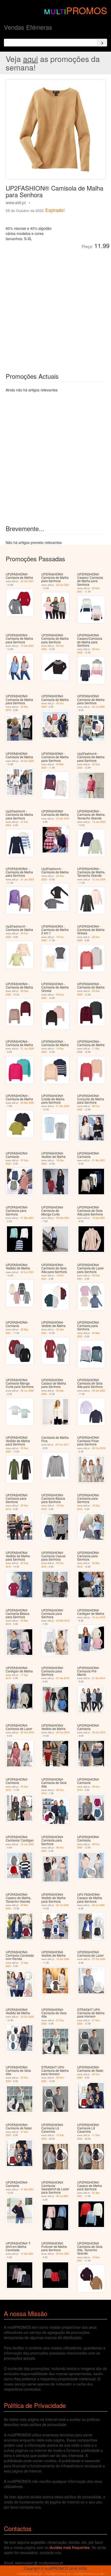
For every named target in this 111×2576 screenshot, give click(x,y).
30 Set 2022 (99, 1391)
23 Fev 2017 (62, 1445)
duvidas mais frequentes (70, 2547)
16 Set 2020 (63, 1959)
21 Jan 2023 (27, 879)
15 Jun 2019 (99, 1617)
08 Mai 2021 (63, 1218)
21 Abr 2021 (99, 1160)
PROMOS (87, 10)
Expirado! (55, 210)
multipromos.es (58, 2573)
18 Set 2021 (99, 1218)
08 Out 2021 (63, 2254)
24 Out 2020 (27, 761)
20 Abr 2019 (63, 819)
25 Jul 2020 (98, 707)
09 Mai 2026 (27, 1103)
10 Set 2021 (27, 2254)
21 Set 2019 (63, 1678)
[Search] (102, 43)
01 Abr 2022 (63, 1106)
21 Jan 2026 (27, 1049)
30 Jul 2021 (62, 2196)
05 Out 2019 (27, 1732)
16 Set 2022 (27, 646)
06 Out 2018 (99, 1448)
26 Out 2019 (63, 1732)
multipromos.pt (30, 2573)
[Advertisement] (55, 307)
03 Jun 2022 (27, 1391)
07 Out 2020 (99, 1959)
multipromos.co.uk (89, 2573)
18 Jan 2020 (27, 1844)
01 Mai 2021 (27, 1218)
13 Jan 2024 (99, 879)
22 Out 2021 (27, 581)
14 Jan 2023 (99, 822)
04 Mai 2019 (63, 1621)
